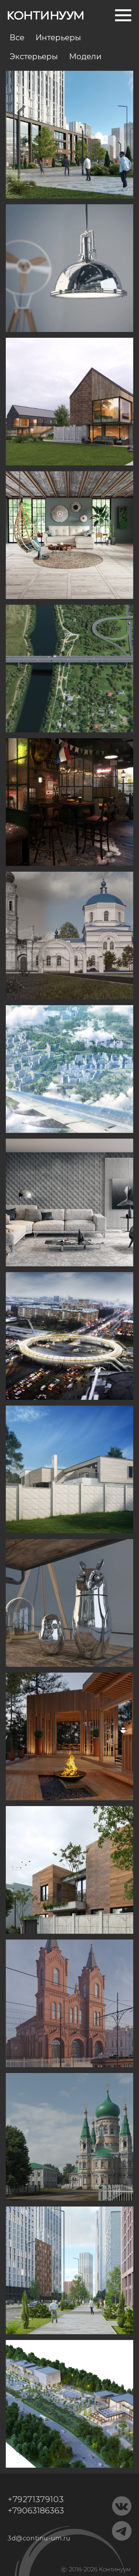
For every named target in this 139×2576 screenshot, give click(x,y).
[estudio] (69, 268)
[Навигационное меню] (123, 15)
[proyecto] (69, 535)
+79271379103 (36, 2499)
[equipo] (69, 135)
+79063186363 (36, 2510)
